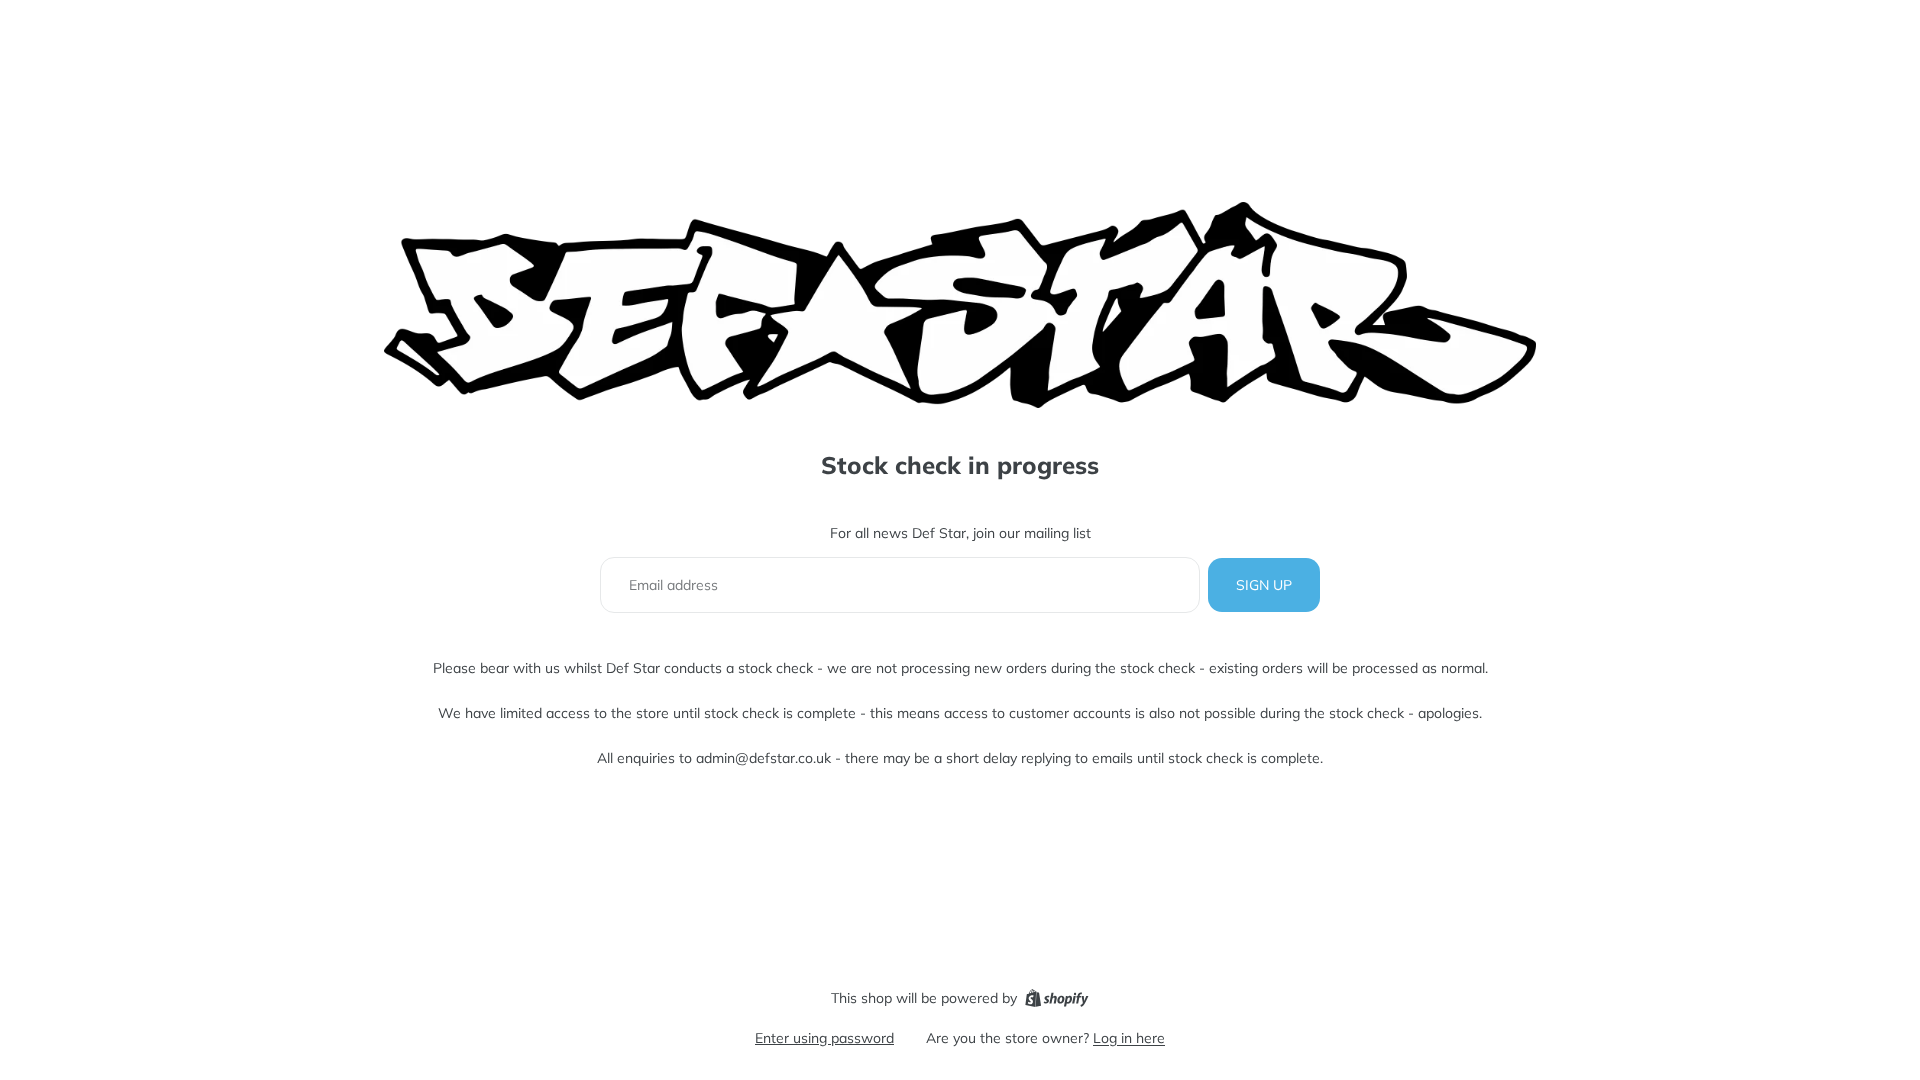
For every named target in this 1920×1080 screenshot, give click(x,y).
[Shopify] (1056, 998)
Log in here (1129, 1038)
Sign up (1264, 585)
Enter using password (824, 1038)
